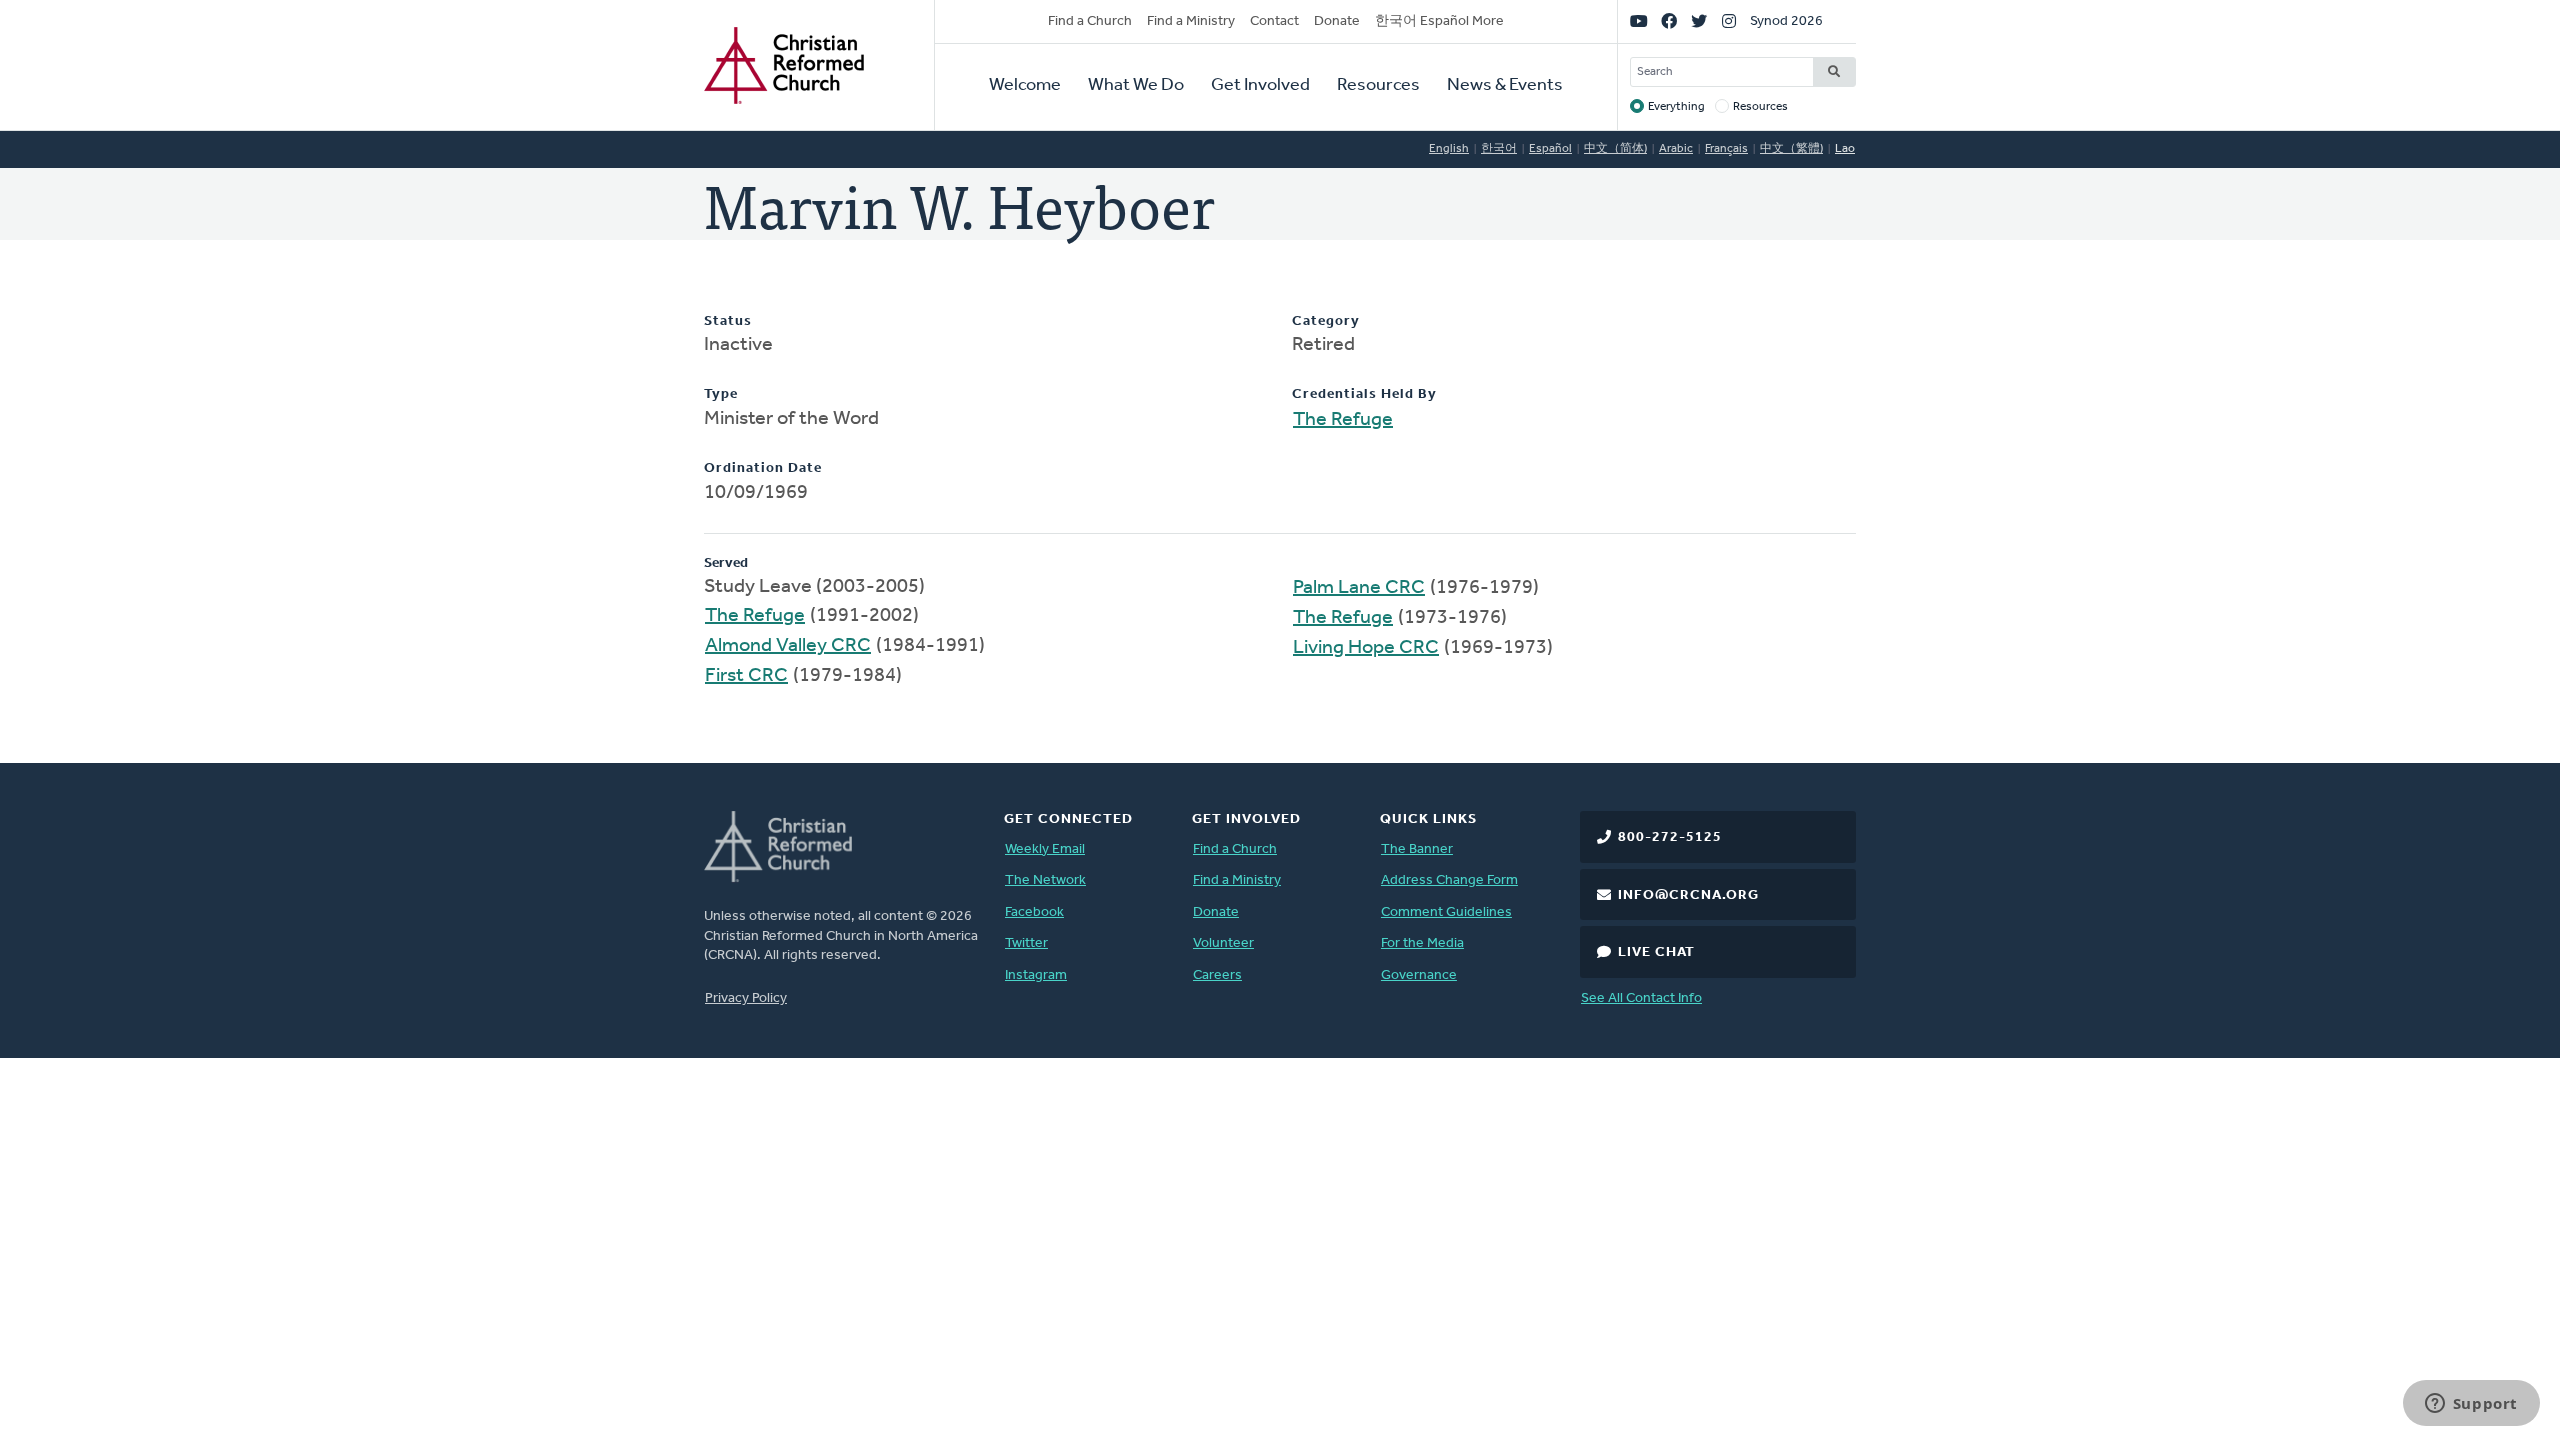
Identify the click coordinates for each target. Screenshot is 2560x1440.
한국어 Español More (1439, 21)
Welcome (1025, 86)
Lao (1845, 149)
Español (1550, 149)
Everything (1676, 107)
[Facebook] (1669, 22)
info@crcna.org (1688, 895)
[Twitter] (1699, 22)
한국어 (1499, 149)
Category (1326, 321)
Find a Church (1090, 21)
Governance (1419, 975)
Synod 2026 (1786, 21)
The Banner (1417, 849)
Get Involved (1260, 86)
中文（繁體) (1791, 149)
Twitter (1026, 943)
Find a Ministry (1191, 21)
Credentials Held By (1364, 394)
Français (1726, 149)
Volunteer (1223, 943)
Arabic (1676, 149)
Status (728, 321)
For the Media (1422, 943)
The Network (1045, 880)
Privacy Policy (746, 998)
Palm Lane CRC (1359, 588)
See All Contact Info (1641, 998)
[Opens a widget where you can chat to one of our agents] (2471, 1405)
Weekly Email (1045, 849)
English (1449, 149)
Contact (1274, 21)
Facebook (1034, 912)
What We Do (1136, 86)
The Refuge (1343, 420)
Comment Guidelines (1446, 912)
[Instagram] (1729, 22)
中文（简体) (1615, 149)
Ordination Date (763, 468)
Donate (1337, 21)
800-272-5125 (1670, 837)
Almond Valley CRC (788, 646)
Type (721, 394)
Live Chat (1656, 952)
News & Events (1505, 86)
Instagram (1036, 975)
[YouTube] (1639, 22)
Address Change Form (1449, 880)
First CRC (746, 676)
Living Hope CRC (1366, 648)
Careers (1217, 975)
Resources (1378, 86)
